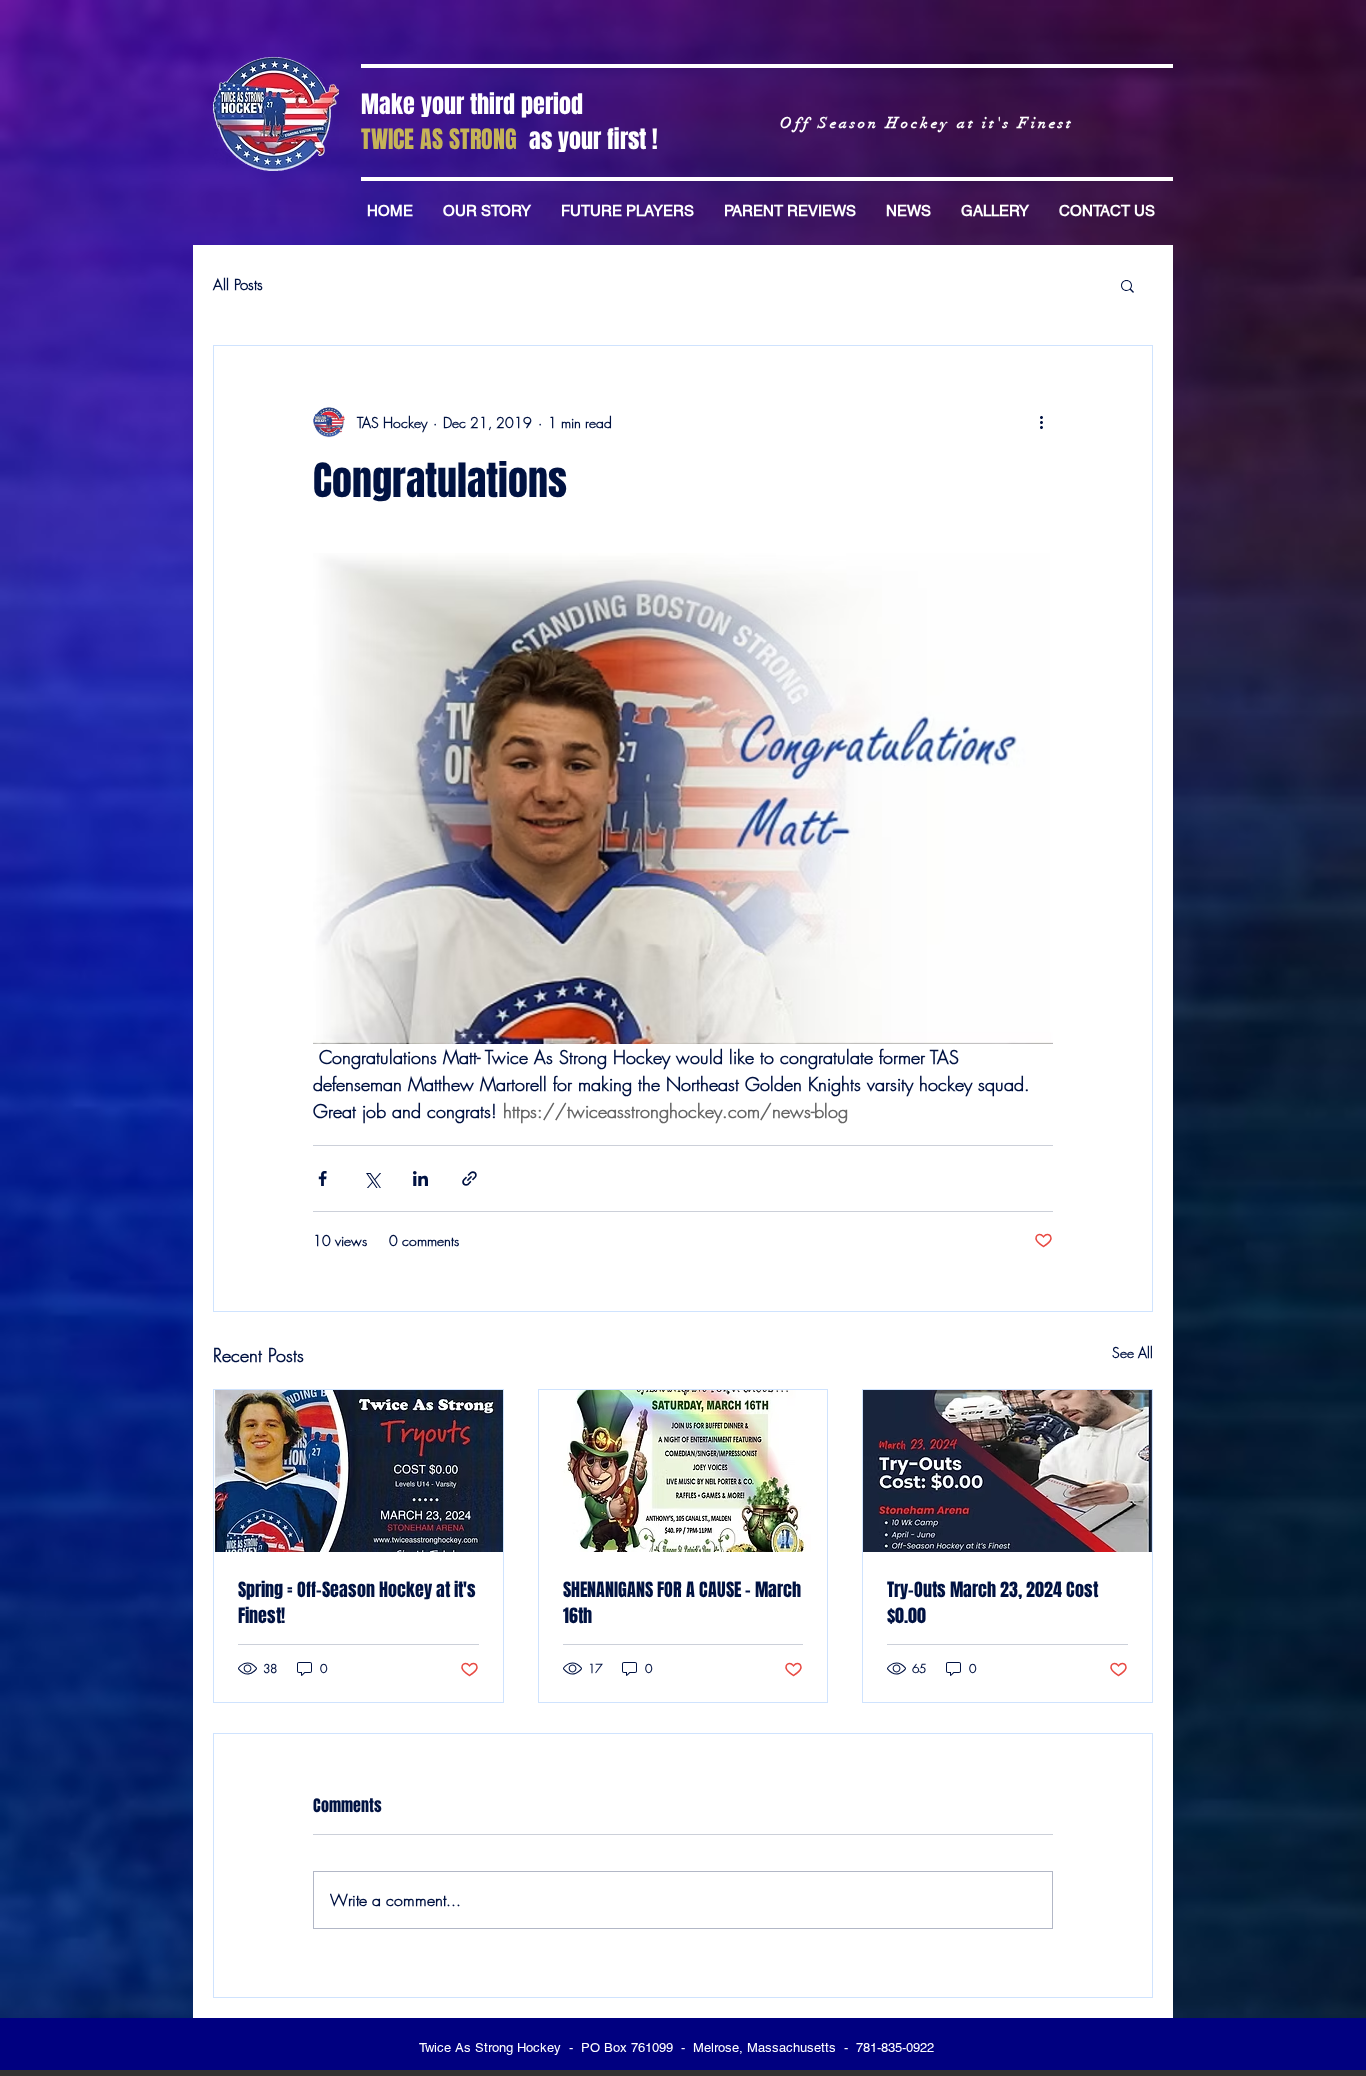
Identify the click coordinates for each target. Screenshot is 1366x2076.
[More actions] (1041, 422)
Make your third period (472, 104)
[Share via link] (469, 1178)
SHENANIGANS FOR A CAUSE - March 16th (682, 1603)
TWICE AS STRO (427, 139)
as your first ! (596, 139)
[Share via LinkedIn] (420, 1178)
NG (511, 139)
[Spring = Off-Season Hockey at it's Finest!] (358, 1471)
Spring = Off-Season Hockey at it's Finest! (357, 1603)
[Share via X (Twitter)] (371, 1178)
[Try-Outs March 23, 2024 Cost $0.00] (1007, 1471)
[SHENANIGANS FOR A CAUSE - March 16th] (683, 1471)
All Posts (238, 285)
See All (1132, 1352)
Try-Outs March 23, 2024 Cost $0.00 (992, 1603)
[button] (1127, 285)
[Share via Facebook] (322, 1178)
